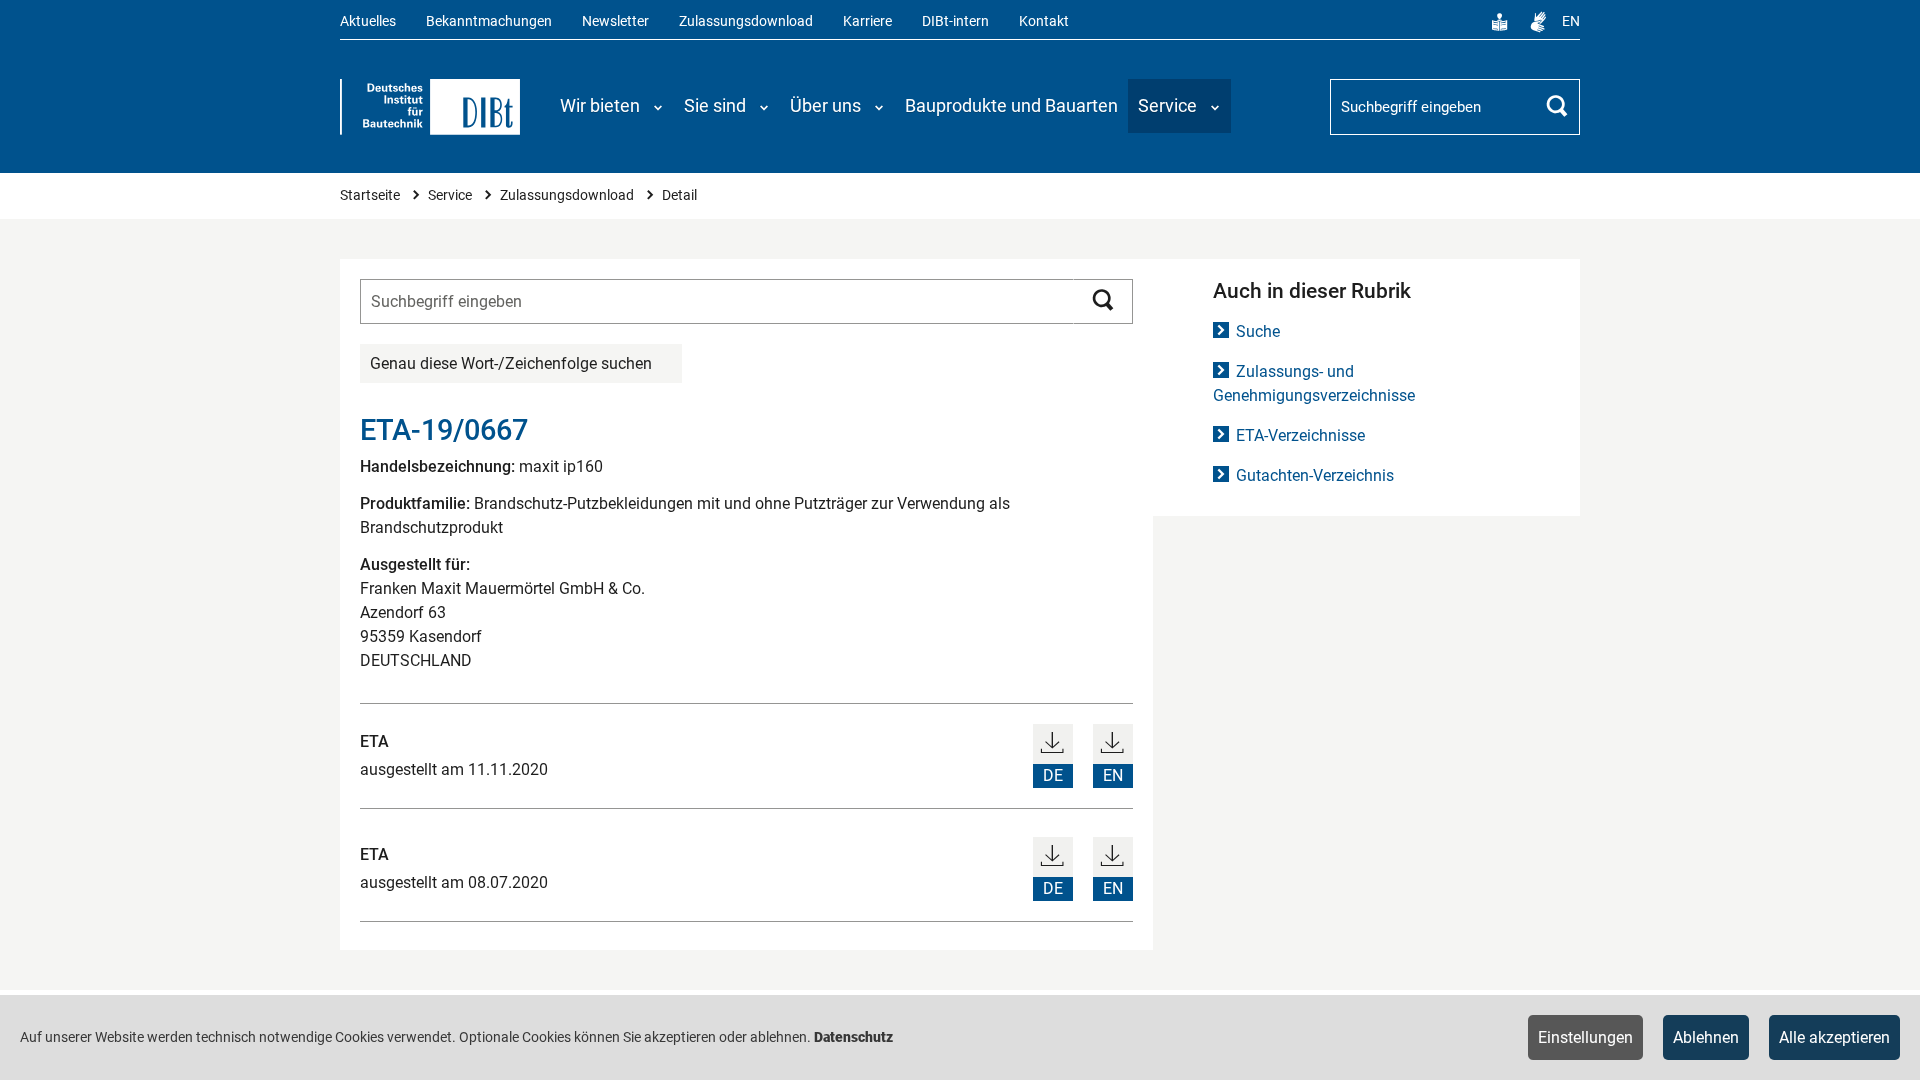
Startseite (371, 195)
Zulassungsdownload (746, 21)
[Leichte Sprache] (1500, 22)
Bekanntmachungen (489, 21)
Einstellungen (1585, 1037)
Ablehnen (1706, 1037)
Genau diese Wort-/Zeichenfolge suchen (511, 363)
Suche (1258, 331)
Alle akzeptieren (1834, 1037)
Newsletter (615, 21)
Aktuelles (368, 21)
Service (451, 195)
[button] (612, 106)
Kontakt (1044, 21)
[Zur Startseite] (430, 107)
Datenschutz (853, 1037)
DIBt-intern (955, 21)
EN (1571, 21)
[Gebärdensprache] (1538, 22)
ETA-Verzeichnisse (1300, 435)
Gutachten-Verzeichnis (1315, 475)
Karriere (867, 21)
